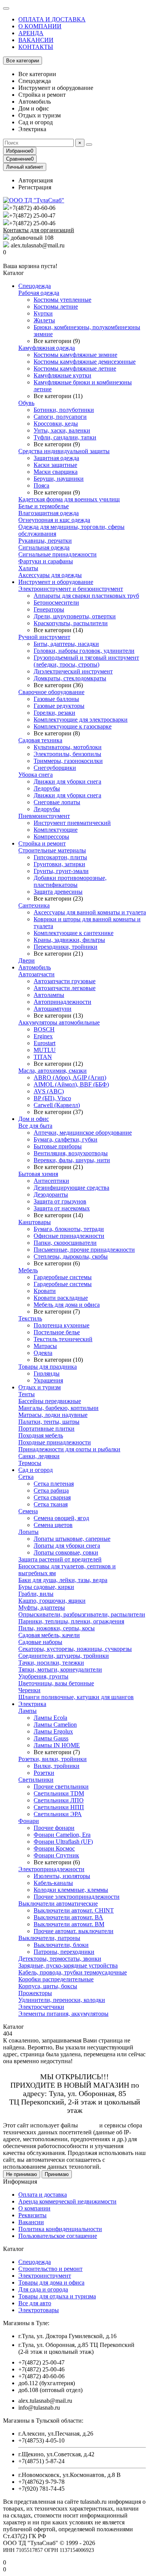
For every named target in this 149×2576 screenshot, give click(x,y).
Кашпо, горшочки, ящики (52, 1601)
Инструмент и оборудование (56, 582)
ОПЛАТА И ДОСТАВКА (52, 19)
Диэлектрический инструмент (73, 671)
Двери (27, 960)
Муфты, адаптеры (42, 1608)
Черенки (29, 1690)
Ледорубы (47, 788)
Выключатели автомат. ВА (68, 1917)
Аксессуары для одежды (50, 575)
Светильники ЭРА (58, 1814)
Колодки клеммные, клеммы (71, 1890)
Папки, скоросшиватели (65, 1243)
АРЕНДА (31, 33)
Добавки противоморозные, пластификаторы (70, 881)
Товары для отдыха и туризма (57, 2296)
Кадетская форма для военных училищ (69, 499)
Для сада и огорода (43, 2289)
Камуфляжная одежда (47, 348)
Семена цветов (53, 1525)
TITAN (43, 1057)
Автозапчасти (36, 974)
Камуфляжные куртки (62, 375)
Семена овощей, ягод (61, 1518)
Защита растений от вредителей (60, 1559)
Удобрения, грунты (43, 1676)
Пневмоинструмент (44, 816)
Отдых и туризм (40, 1387)
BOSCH (44, 1029)
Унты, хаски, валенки (62, 430)
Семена (28, 1511)
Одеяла (43, 1353)
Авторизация (36, 180)
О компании (34, 2208)
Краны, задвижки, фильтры (69, 940)
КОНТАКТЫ (36, 47)
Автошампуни (53, 1009)
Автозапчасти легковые (65, 988)
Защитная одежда (56, 458)
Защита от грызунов (60, 1201)
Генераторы (49, 609)
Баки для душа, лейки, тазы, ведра (63, 1580)
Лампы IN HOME (57, 1745)
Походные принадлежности (55, 1442)
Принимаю (57, 2174)
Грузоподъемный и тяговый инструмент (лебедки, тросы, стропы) (86, 661)
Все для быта (35, 1126)
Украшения (48, 1380)
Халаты (28, 568)
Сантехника (34, 905)
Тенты (27, 1394)
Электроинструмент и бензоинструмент (71, 589)
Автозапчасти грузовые (65, 981)
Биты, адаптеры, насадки (66, 644)
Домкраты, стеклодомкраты (70, 678)
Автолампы (49, 995)
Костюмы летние (56, 307)
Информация (20, 2182)
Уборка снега (36, 775)
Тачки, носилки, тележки (51, 1663)
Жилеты (44, 320)
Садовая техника (40, 740)
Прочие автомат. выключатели (74, 1931)
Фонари (29, 1821)
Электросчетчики (41, 2007)
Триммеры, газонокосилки (68, 761)
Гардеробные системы (63, 1277)
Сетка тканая (51, 1504)
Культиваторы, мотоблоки (68, 747)
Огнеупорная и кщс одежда (54, 520)
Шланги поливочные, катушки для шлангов (76, 1697)
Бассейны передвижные (50, 1401)
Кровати (45, 1291)
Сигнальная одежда (44, 547)
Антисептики (51, 1181)
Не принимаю (22, 2174)
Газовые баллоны (56, 699)
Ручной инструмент (44, 637)
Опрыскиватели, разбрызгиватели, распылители (82, 1614)
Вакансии (31, 2222)
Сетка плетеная (54, 1484)
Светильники (36, 1780)
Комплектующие (56, 830)
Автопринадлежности (62, 1002)
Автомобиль (35, 967)
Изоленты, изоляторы (62, 1876)
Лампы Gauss (51, 1738)
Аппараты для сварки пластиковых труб (86, 596)
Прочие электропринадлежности (77, 1897)
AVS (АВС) (49, 1091)
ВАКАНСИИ (36, 40)
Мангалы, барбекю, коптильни (58, 1408)
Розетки (44, 1773)
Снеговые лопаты (57, 802)
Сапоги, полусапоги (60, 417)
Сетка (26, 1477)
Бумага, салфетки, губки (66, 1139)
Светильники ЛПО (59, 1800)
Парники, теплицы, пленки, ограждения (71, 1621)
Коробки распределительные (56, 1979)
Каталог (14, 2249)
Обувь (26, 403)
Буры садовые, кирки (46, 1587)
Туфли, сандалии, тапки (65, 437)
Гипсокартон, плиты (60, 857)
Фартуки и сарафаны (46, 561)
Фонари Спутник (56, 1855)
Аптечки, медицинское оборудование (83, 1133)
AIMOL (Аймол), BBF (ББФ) (71, 1084)
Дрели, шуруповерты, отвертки (75, 616)
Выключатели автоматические (58, 1904)
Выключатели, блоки (61, 1945)
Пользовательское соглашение (58, 2236)
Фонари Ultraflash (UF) (63, 1842)
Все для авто (35, 2303)
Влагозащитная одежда (49, 513)
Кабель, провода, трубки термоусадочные (73, 1972)
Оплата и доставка (43, 2195)
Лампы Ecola (50, 1718)
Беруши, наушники (59, 479)
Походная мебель (41, 1435)
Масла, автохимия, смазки (53, 1071)
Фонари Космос (54, 1848)
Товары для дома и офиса (51, 2282)
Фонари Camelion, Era (62, 1835)
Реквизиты (32, 2215)
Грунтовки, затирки (59, 864)
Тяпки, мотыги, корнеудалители (60, 1669)
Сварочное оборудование (51, 692)
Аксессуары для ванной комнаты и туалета (90, 912)
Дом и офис (34, 1119)
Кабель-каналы (53, 1883)
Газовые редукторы (59, 706)
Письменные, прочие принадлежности (84, 1250)
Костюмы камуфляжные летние (75, 368)
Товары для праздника (48, 1367)
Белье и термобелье (44, 506)
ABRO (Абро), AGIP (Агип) (70, 1077)
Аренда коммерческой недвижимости (67, 2201)
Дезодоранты (51, 1194)
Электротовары (39, 2310)
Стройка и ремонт (42, 843)
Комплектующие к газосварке (73, 726)
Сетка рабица (51, 1490)
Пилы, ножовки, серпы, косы (57, 1628)
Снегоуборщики (55, 768)
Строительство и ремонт (50, 2269)
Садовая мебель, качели (49, 1635)
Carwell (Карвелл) (57, 1105)
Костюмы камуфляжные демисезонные (85, 362)
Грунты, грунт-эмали (61, 871)
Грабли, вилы (36, 1594)
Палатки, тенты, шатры (49, 1422)
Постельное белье (57, 1332)
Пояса (41, 485)
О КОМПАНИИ (40, 26)
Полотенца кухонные (62, 1325)
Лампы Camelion (55, 1725)
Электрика (32, 1704)
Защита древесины (58, 892)
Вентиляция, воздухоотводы (71, 1153)
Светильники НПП (59, 1807)
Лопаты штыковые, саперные (72, 1539)
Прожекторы (35, 1993)
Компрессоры (51, 837)
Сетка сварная (52, 1497)
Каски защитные (55, 465)
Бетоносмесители (56, 603)
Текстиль (30, 1318)
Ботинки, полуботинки (64, 410)
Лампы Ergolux (53, 1731)
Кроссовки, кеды (56, 424)
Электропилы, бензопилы (67, 754)
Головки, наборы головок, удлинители (84, 651)
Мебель (28, 1270)
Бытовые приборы (58, 1146)
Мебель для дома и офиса (67, 1305)
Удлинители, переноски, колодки (62, 2000)
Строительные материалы (52, 850)
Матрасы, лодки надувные (53, 1415)
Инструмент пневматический (72, 823)
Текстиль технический (63, 1339)
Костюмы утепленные (62, 300)
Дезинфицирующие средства (71, 1188)
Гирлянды (47, 1373)
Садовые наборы (40, 1642)
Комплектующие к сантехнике (74, 933)
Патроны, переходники (64, 1952)
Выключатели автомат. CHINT (74, 1910)
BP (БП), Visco (52, 1098)
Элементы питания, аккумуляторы (63, 2014)
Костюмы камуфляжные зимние (75, 355)
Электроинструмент (45, 2276)
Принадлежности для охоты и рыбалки (69, 1449)
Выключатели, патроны (49, 1938)
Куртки (43, 313)
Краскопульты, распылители (71, 623)
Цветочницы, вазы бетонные (56, 1683)
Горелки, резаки (54, 713)
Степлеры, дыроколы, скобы (71, 1256)
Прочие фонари (54, 1828)
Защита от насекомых (62, 1208)
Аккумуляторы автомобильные (59, 1022)
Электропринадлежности (51, 1869)
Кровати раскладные (61, 1298)
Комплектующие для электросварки (81, 720)
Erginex (43, 1036)
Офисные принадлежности (69, 1236)
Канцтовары (35, 1222)
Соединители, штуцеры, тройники (64, 1656)
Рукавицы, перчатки (45, 541)
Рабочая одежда (39, 293)
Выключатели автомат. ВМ (69, 1924)
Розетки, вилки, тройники (53, 1759)
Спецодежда (35, 286)
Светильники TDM (59, 1793)
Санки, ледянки (39, 1456)
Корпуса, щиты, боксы (48, 1986)
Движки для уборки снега (67, 781)
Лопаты (28, 1532)
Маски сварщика (56, 472)
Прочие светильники (61, 1786)
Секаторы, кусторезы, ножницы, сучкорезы (75, 1649)
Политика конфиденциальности (60, 2229)
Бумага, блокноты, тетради (69, 1229)
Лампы (28, 1711)
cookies (89, 2125)
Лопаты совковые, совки (66, 1552)
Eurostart (45, 1043)
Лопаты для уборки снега (67, 1546)
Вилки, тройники (57, 1766)
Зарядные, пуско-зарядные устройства (68, 1965)
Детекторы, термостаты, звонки (60, 1959)
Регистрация (35, 187)
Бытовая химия (38, 1174)
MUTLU (45, 1050)
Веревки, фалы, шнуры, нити (72, 1160)
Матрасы (45, 1346)
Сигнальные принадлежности (57, 554)
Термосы (30, 1463)
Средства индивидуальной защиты (64, 451)
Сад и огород (36, 1470)
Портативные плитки (46, 1429)
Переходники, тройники (66, 947)
